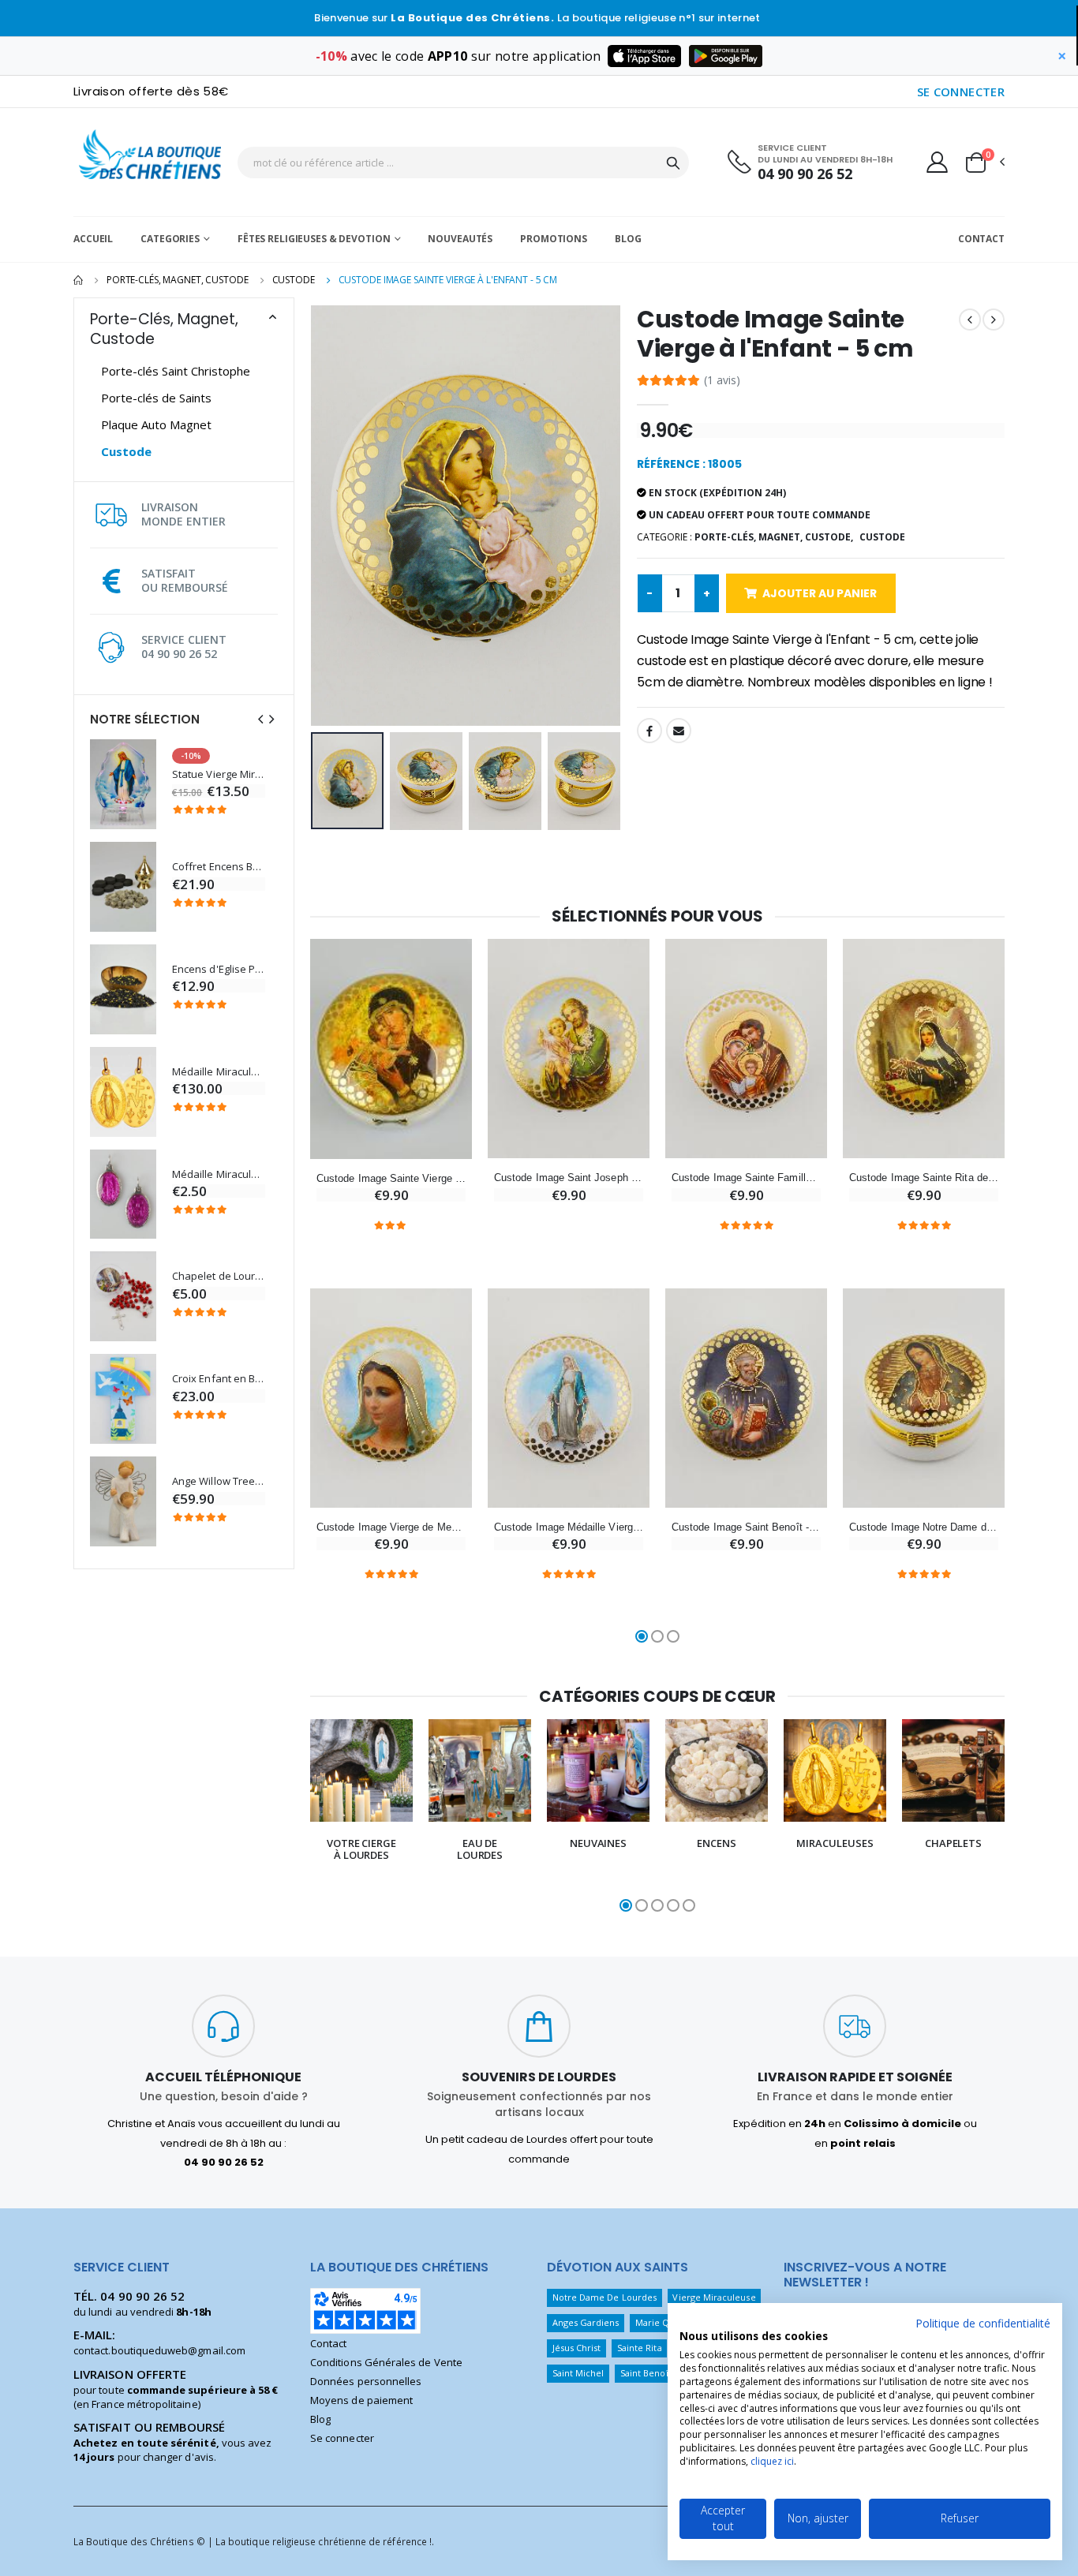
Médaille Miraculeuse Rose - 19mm (219, 1174)
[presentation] (260, 719)
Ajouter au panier (820, 593)
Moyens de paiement (361, 2400)
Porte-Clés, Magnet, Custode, (774, 537)
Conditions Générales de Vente (386, 2362)
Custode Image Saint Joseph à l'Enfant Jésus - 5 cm (569, 1178)
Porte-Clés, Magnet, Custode (178, 280)
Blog (628, 239)
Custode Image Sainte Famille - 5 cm (746, 1178)
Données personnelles (366, 2381)
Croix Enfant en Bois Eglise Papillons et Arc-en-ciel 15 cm (219, 1379)
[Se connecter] (937, 162)
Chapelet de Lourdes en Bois (219, 1276)
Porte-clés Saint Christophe (176, 371)
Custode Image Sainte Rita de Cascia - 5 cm (924, 1178)
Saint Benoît (646, 2373)
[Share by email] (679, 731)
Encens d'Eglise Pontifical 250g (219, 969)
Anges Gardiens (586, 2322)
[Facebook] (649, 731)
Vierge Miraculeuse (714, 2297)
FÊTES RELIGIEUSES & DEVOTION (314, 239)
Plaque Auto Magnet (156, 424)
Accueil (93, 239)
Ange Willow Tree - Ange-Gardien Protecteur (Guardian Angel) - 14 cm (219, 1481)
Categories (170, 239)
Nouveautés (460, 239)
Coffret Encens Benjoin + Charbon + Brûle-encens (219, 867)
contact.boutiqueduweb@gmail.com (159, 2350)
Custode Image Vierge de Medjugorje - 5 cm (391, 1527)
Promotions (554, 239)
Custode (294, 280)
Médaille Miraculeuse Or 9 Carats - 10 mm (219, 1072)
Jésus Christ (577, 2348)
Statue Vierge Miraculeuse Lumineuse (219, 774)
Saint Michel (578, 2373)
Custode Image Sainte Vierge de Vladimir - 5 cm (391, 1178)
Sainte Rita (640, 2348)
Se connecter (342, 2438)
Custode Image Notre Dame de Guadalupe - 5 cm (924, 1527)
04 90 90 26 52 (805, 174)
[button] (984, 163)
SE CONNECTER (961, 92)
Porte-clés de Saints (156, 398)
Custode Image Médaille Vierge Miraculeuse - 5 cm (569, 1527)
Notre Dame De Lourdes (605, 2297)
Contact (981, 239)
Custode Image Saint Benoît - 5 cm (746, 1527)
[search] (673, 163)
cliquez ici (772, 2461)
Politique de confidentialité (983, 2323)
